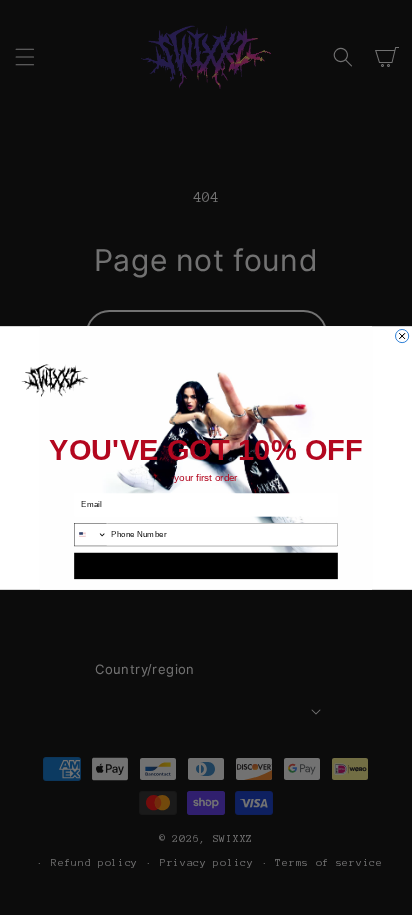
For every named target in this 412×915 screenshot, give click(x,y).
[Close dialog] (402, 335)
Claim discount (206, 565)
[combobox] (91, 534)
